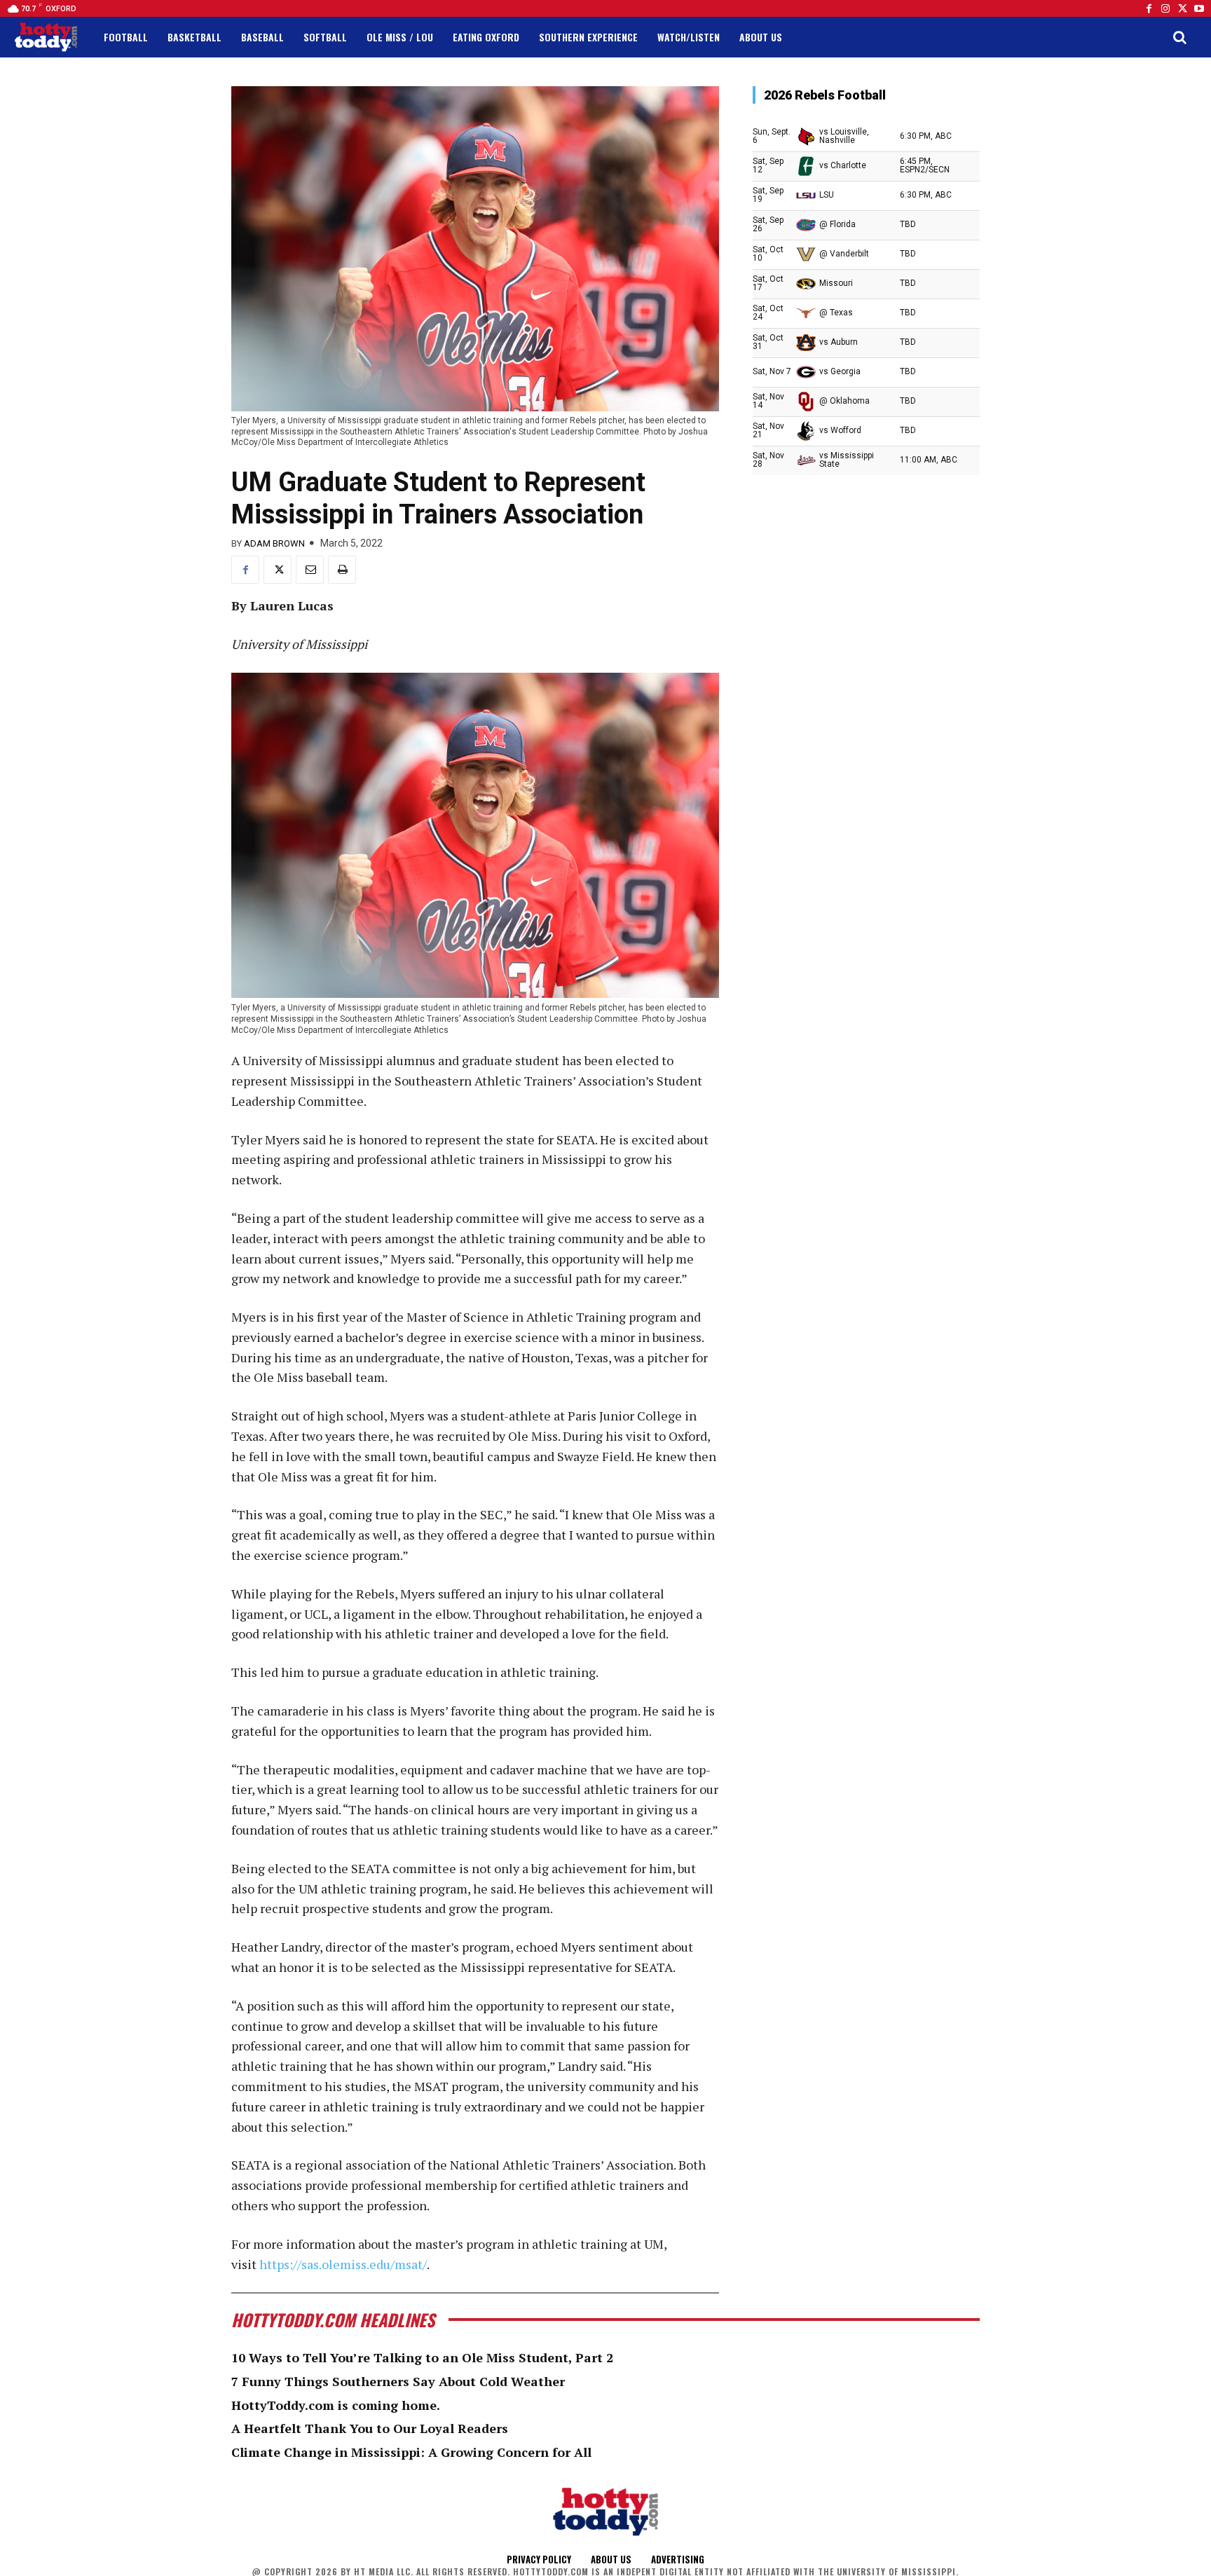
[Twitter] (1182, 8)
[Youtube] (1199, 8)
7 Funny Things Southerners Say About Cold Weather (398, 2381)
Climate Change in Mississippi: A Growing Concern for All (411, 2452)
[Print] (342, 570)
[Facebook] (1149, 8)
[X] (278, 570)
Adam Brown (274, 543)
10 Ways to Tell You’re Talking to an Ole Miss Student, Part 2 (422, 2357)
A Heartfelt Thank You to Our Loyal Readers (370, 2428)
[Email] (310, 570)
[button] (1179, 37)
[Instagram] (1165, 8)
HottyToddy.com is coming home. (336, 2405)
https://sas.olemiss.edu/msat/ (343, 2264)
